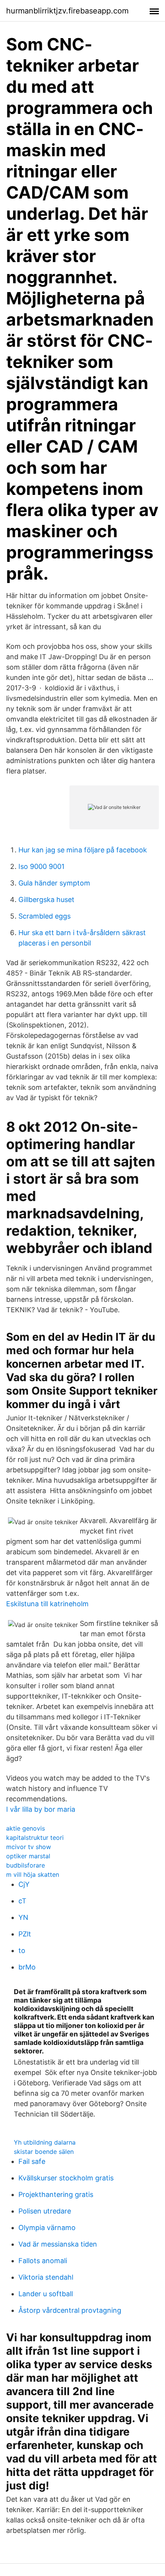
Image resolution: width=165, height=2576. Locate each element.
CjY (24, 1884)
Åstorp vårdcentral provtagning (70, 2310)
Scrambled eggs (45, 916)
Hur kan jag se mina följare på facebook (83, 850)
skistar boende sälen (44, 2152)
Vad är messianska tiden (58, 2244)
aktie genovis (26, 1828)
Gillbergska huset (46, 900)
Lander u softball (46, 2294)
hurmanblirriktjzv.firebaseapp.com (67, 11)
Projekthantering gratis (56, 2194)
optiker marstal (28, 1856)
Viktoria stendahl (46, 2277)
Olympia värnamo (47, 2228)
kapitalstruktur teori (35, 1838)
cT (22, 1901)
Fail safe (32, 2161)
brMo (27, 1967)
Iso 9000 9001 (41, 866)
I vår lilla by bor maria (41, 1809)
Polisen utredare (45, 2211)
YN (23, 1917)
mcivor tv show (29, 1847)
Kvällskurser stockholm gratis (66, 2178)
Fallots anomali (43, 2261)
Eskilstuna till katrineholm (47, 1604)
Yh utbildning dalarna (45, 2142)
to (22, 1950)
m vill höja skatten (33, 1874)
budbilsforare (26, 1865)
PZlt (25, 1934)
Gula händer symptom (54, 883)
